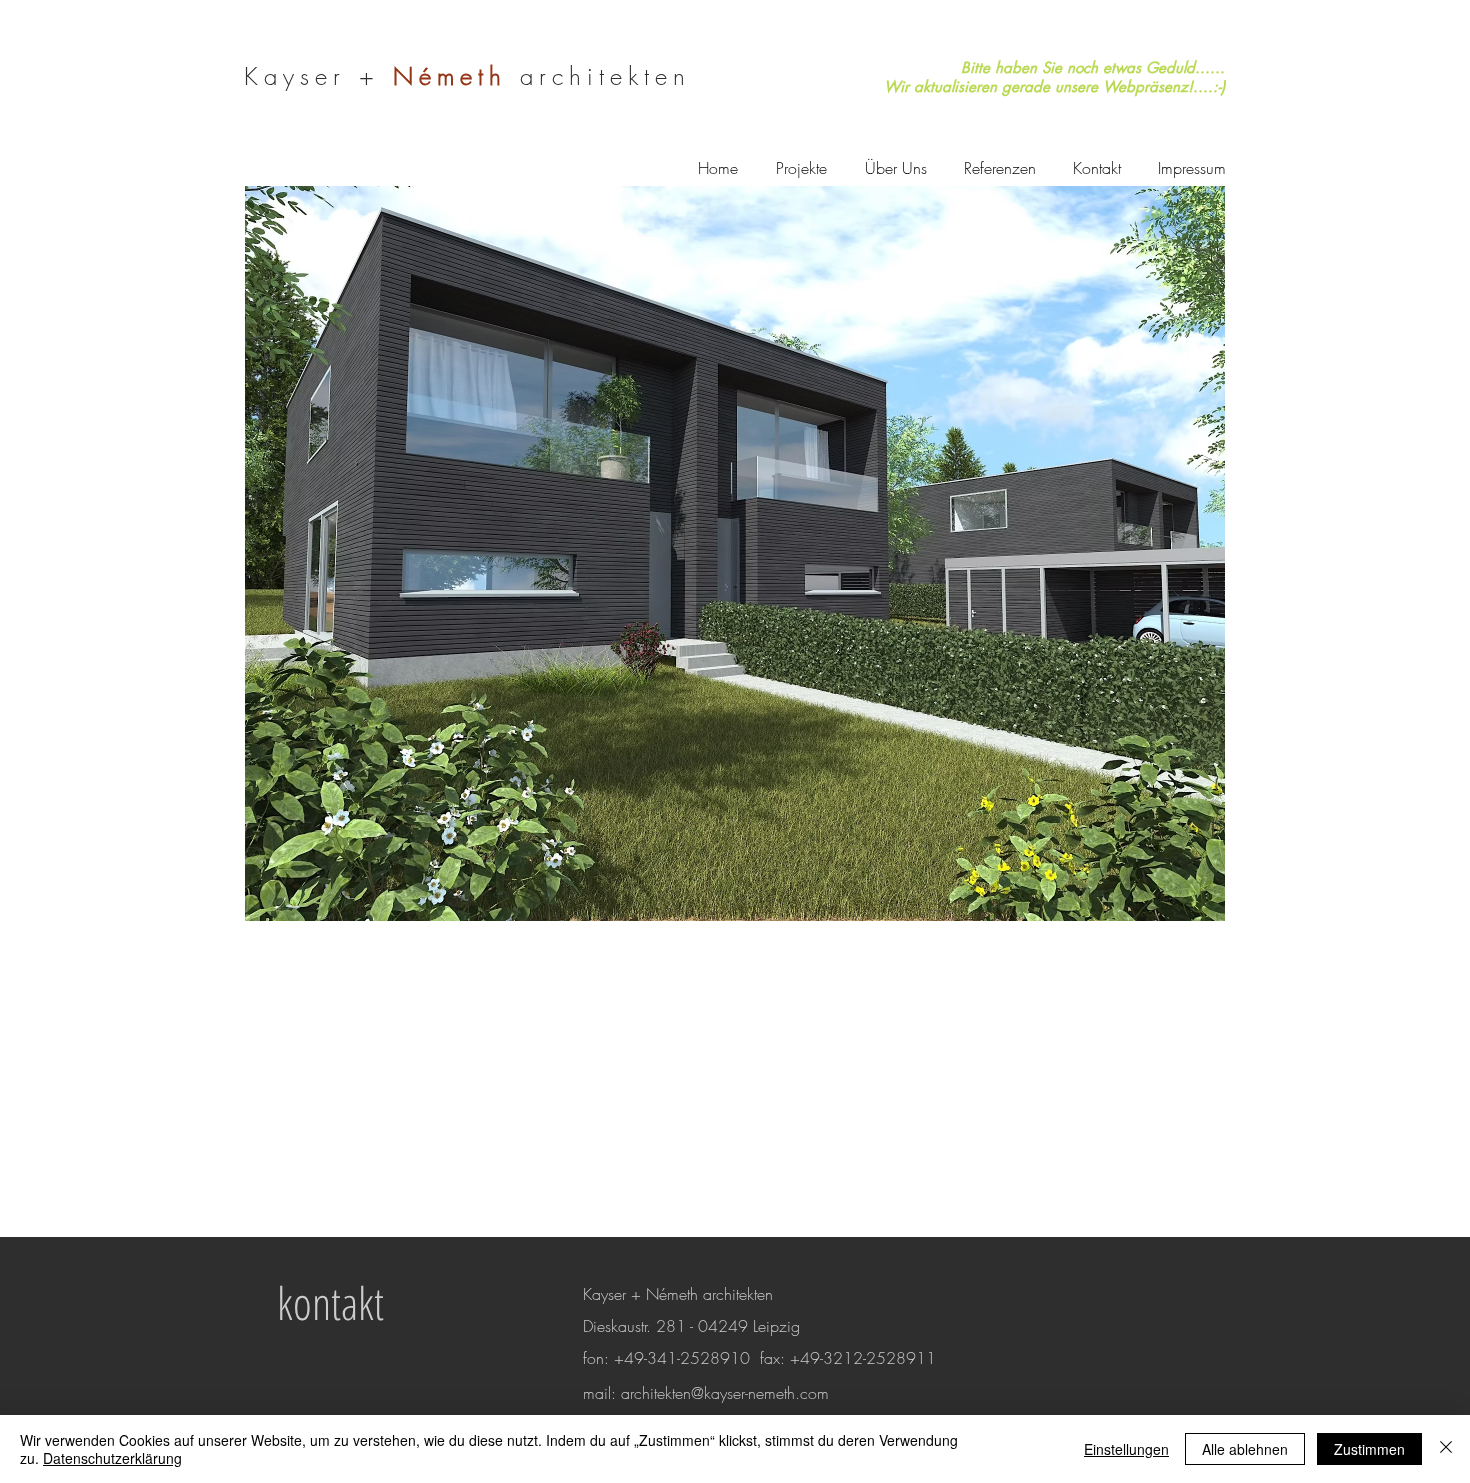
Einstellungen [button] (1126, 1449)
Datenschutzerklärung (112, 1458)
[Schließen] (1446, 1449)
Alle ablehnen (1245, 1449)
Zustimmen (1369, 1449)
